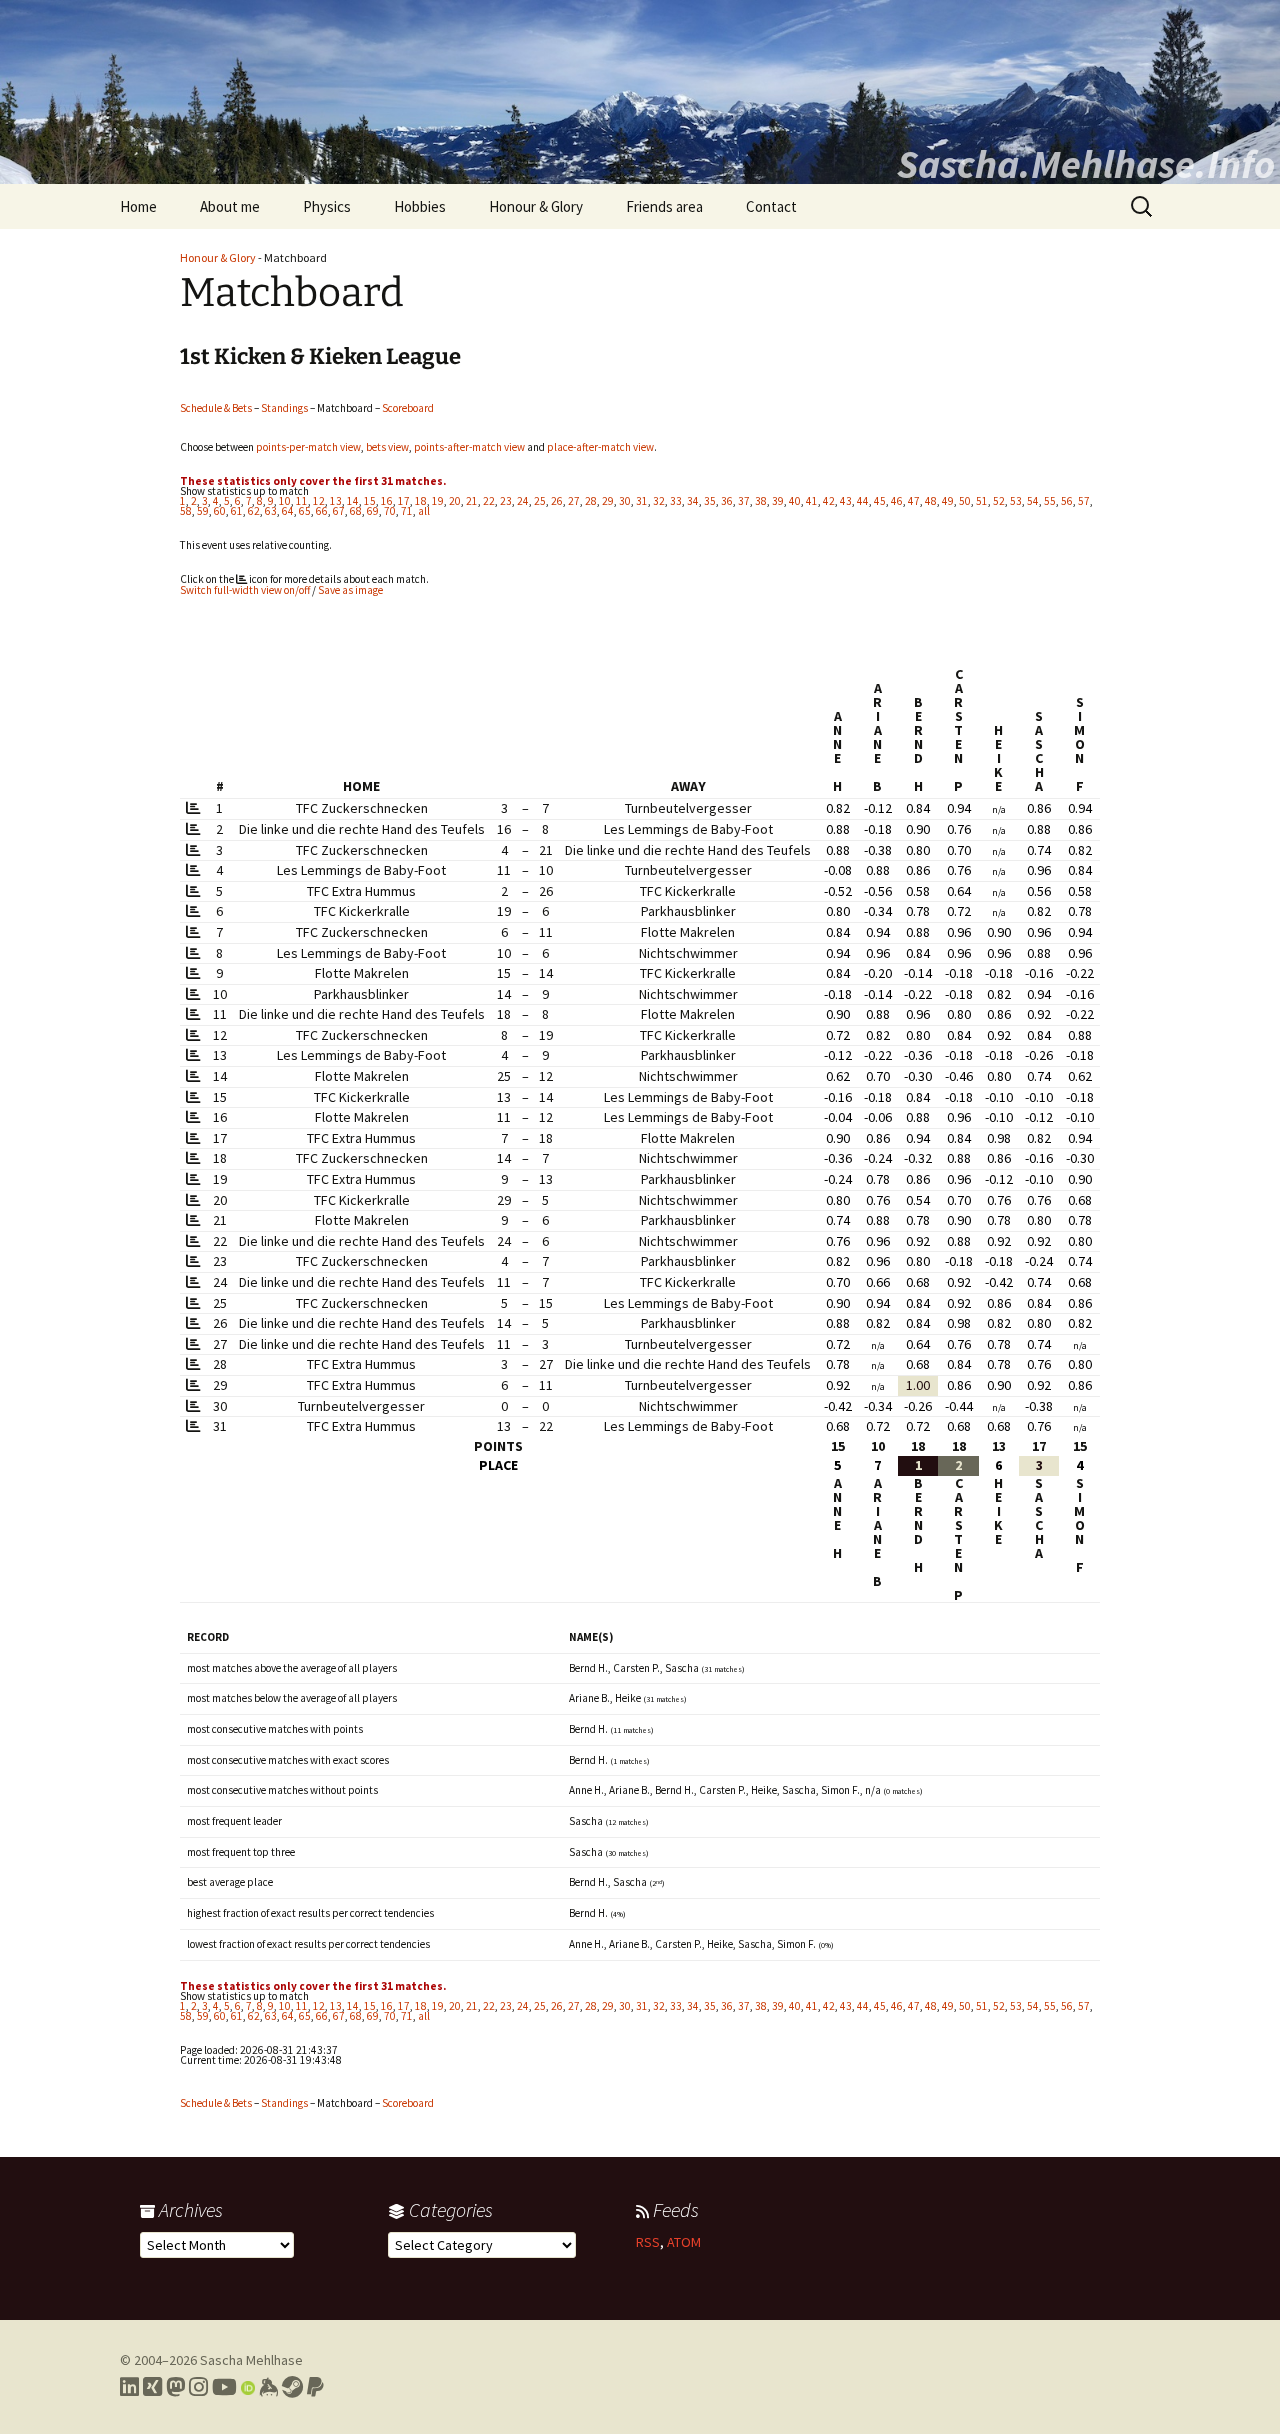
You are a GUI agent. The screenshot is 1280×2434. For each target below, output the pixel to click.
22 (489, 501)
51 (982, 501)
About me (230, 206)
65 (305, 511)
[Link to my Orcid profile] (248, 2387)
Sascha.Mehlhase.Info (1086, 164)
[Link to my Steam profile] (292, 2387)
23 (506, 501)
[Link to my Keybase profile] (268, 2387)
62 (254, 511)
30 (625, 501)
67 (339, 511)
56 (1067, 501)
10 (285, 501)
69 (373, 511)
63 (271, 511)
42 (829, 501)
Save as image (350, 590)
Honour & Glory (536, 206)
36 (727, 501)
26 (557, 501)
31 (642, 501)
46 (897, 501)
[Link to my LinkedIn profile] (129, 2387)
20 (455, 501)
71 (407, 511)
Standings (284, 408)
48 (931, 501)
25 (540, 501)
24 (523, 501)
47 (914, 501)
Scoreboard (408, 408)
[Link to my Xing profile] (152, 2387)
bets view (387, 447)
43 (846, 501)
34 (693, 501)
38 (761, 501)
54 (1033, 501)
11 (302, 501)
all (424, 511)
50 (965, 501)
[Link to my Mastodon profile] (175, 2387)
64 (288, 511)
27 (574, 501)
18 (421, 501)
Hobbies (420, 206)
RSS (648, 2242)
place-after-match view (600, 447)
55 (1050, 501)
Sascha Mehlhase (251, 2360)
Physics (327, 206)
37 (744, 501)
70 (390, 511)
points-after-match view (469, 447)
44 (863, 501)
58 (186, 511)
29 (608, 501)
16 (387, 501)
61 (237, 511)
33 (676, 501)
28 (591, 501)
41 (812, 501)
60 (220, 511)
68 (356, 511)
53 (1016, 501)
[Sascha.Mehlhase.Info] (640, 92)
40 (795, 501)
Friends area (664, 206)
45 (880, 501)
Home (138, 206)
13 (336, 501)
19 (438, 501)
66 (322, 511)
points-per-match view (308, 447)
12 (319, 501)
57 (1084, 501)
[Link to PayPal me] (315, 2387)
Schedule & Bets (216, 408)
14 (353, 501)
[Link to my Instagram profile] (198, 2387)
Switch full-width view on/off (245, 590)
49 (948, 501)
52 (999, 501)
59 (203, 511)
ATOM (684, 2242)
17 (404, 501)
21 (472, 501)
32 (659, 501)
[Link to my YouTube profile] (224, 2387)
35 (710, 501)
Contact (771, 206)
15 (370, 501)
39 (778, 501)
